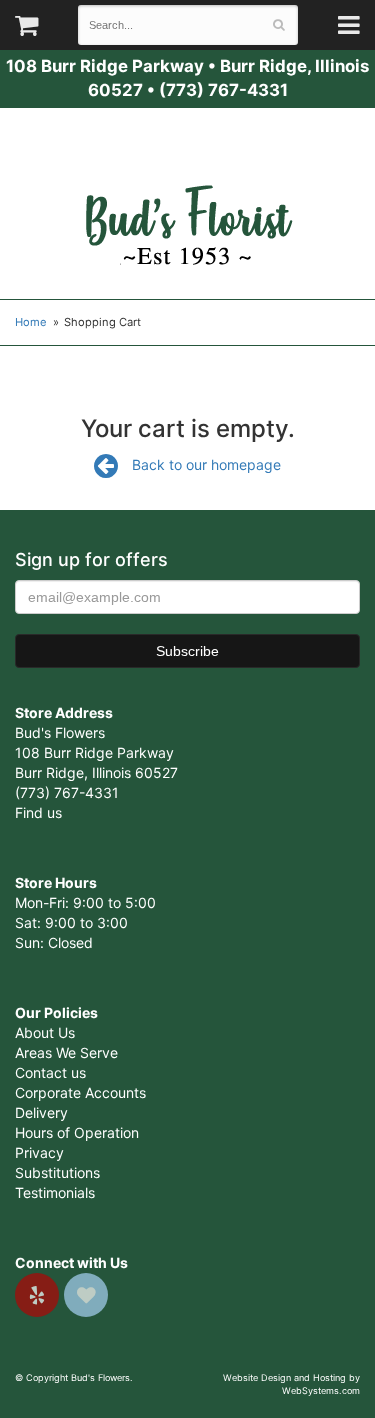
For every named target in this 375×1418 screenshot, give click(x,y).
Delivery (41, 1112)
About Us (45, 1032)
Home (31, 322)
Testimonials (55, 1192)
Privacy (39, 1152)
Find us (38, 812)
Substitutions (57, 1172)
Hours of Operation (77, 1132)
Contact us (50, 1072)
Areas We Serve (66, 1052)
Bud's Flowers (188, 201)
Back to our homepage (206, 464)
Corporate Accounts (80, 1092)
